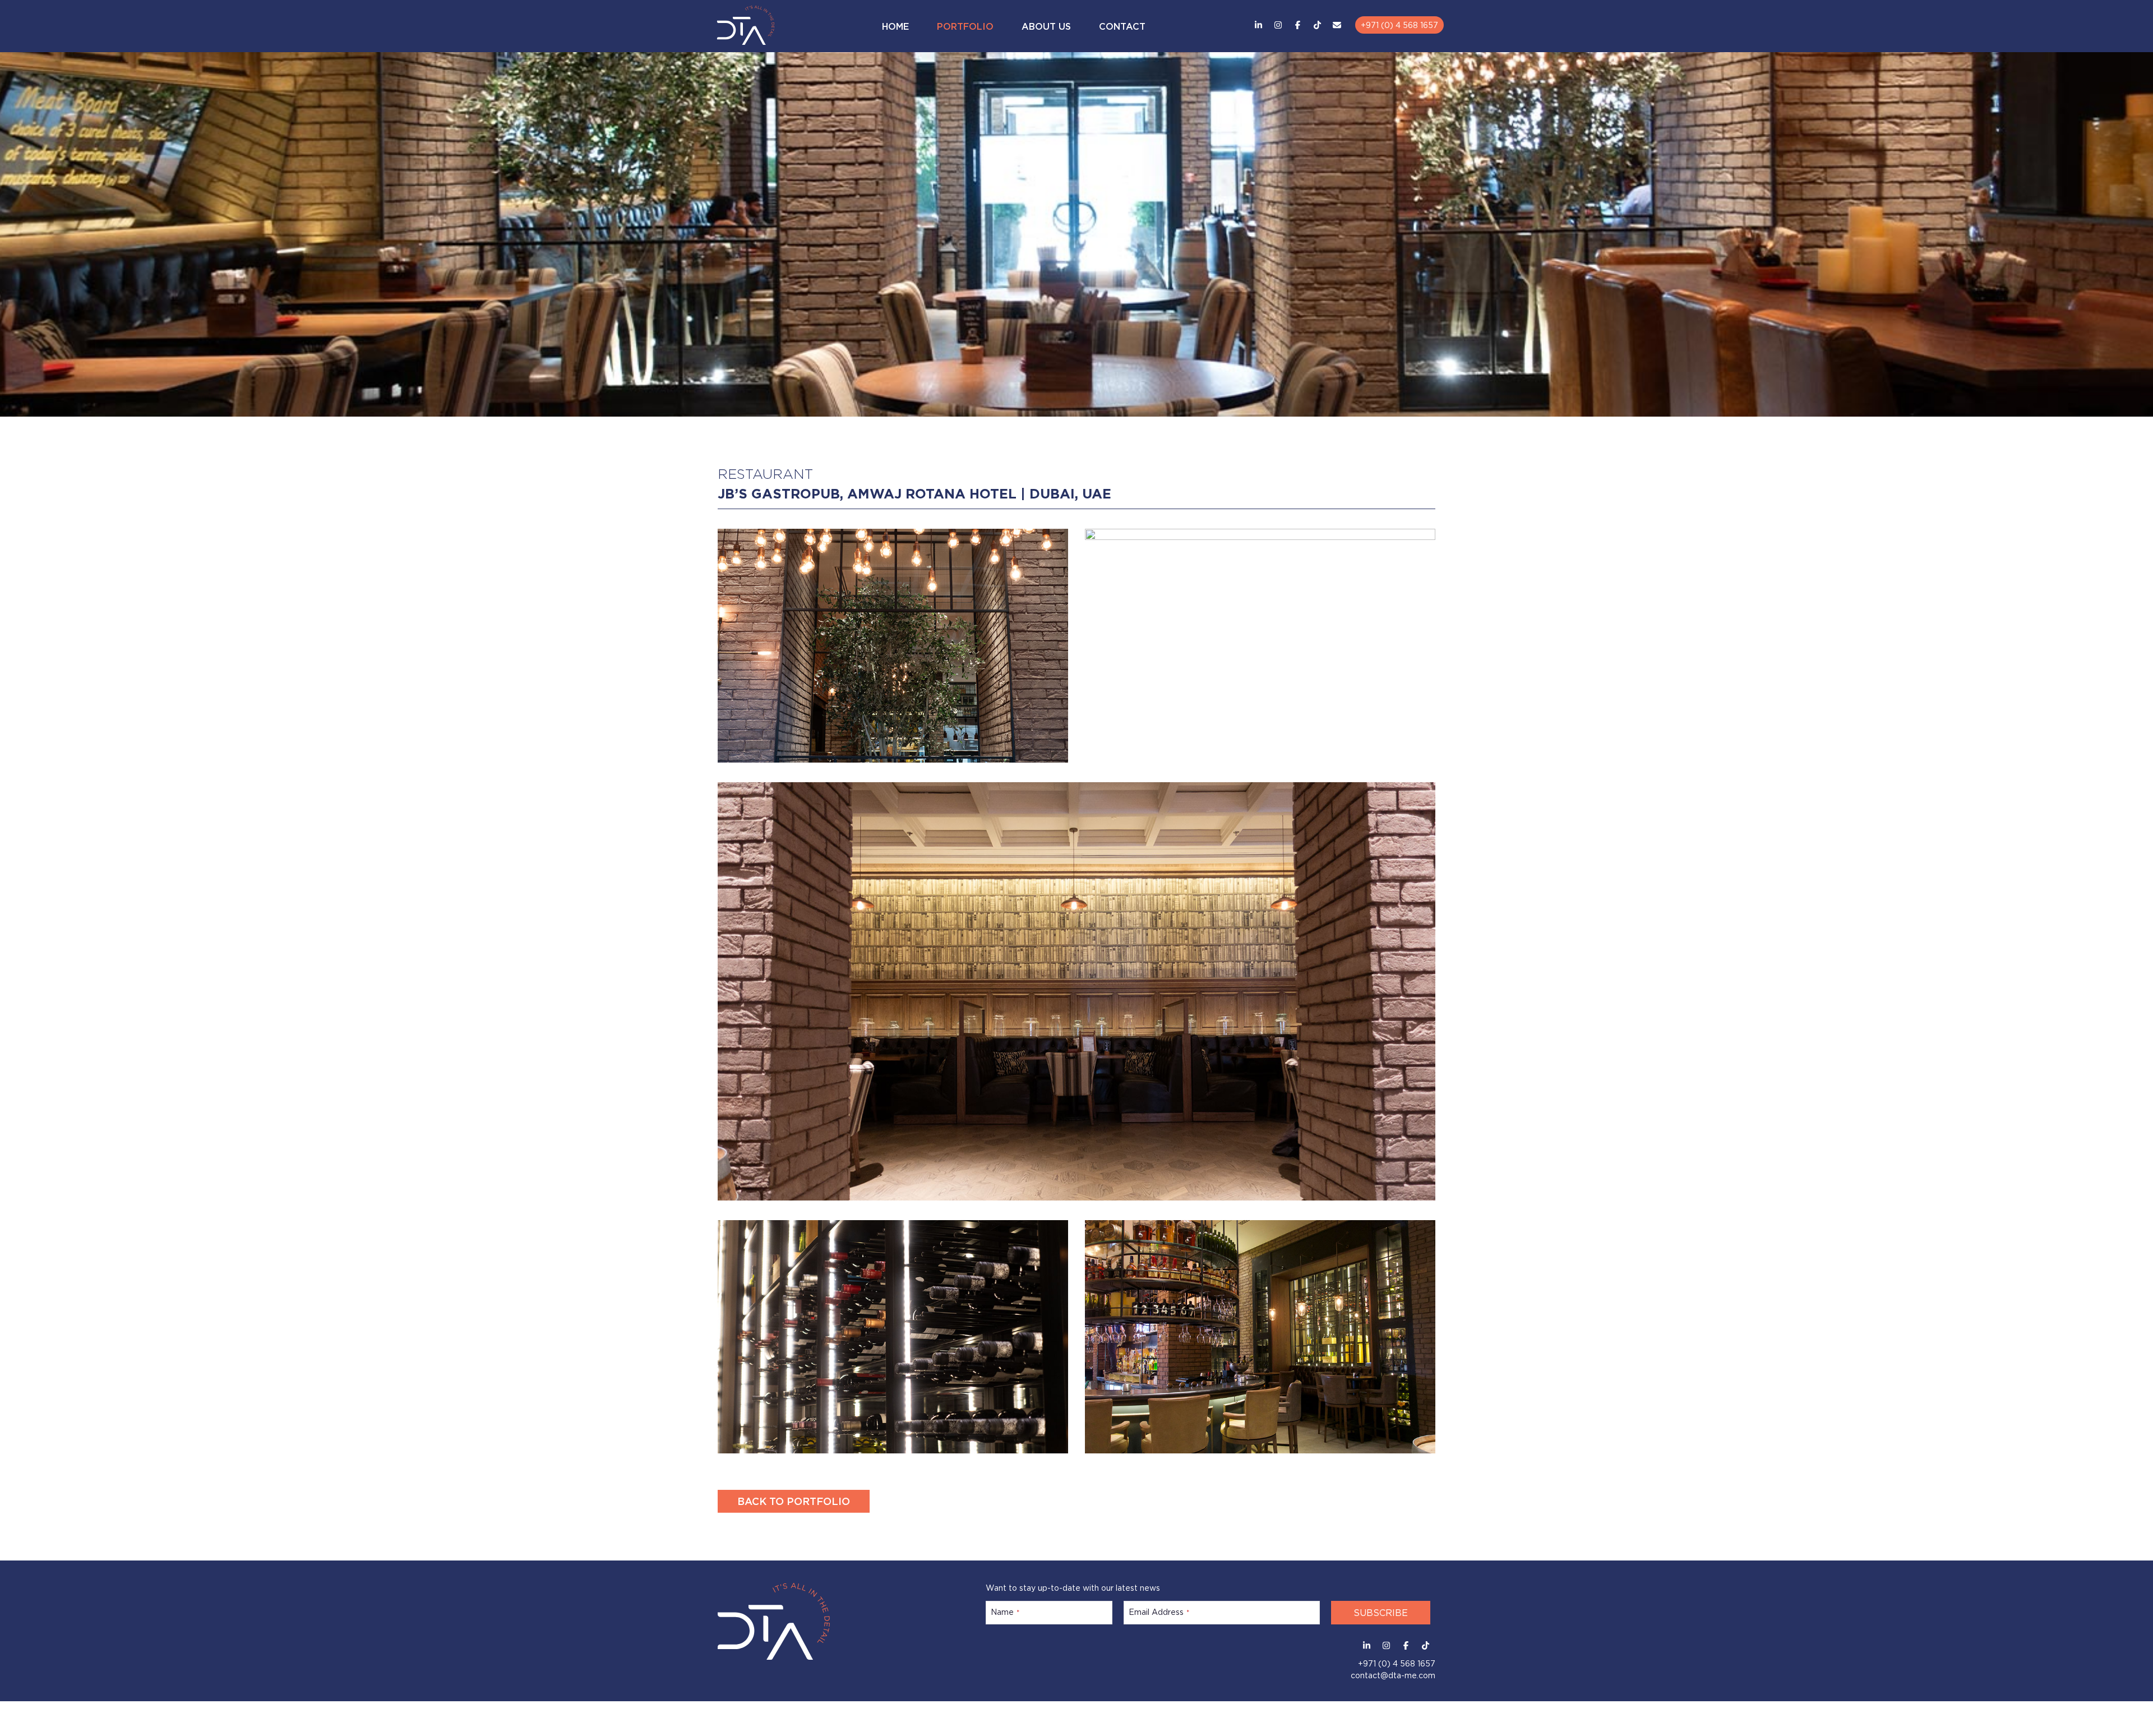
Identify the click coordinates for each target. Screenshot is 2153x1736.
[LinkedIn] (1258, 24)
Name (1005, 1610)
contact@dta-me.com (1393, 1671)
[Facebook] (1298, 24)
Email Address (1159, 1610)
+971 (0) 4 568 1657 (1399, 24)
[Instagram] (1278, 24)
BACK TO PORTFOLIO (794, 1500)
